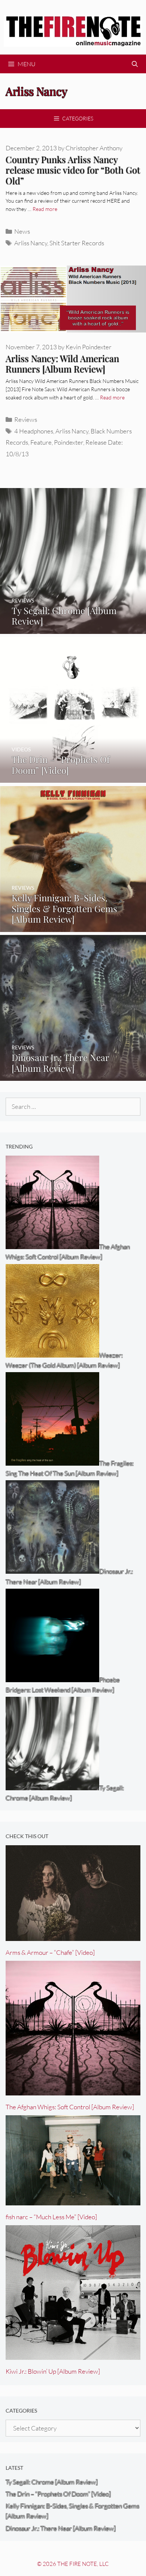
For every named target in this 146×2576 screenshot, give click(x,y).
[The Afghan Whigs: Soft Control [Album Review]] (73, 2090)
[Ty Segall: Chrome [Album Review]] (73, 628)
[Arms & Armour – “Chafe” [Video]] (73, 1936)
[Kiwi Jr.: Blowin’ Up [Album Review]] (73, 2355)
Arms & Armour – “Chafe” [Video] (50, 1952)
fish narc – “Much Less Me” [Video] (51, 2217)
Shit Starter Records (77, 243)
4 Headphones (34, 431)
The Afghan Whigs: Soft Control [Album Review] (70, 2107)
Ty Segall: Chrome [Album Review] (52, 2482)
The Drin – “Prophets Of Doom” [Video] (58, 2494)
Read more (45, 209)
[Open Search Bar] (135, 64)
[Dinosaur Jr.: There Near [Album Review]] (73, 1076)
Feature (41, 442)
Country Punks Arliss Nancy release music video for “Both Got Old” (73, 170)
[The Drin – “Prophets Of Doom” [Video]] (73, 778)
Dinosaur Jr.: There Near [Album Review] (61, 2528)
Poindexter (69, 442)
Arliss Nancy (31, 243)
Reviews (26, 419)
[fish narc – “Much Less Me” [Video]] (73, 2200)
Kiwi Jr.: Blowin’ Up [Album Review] (53, 2371)
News (22, 231)
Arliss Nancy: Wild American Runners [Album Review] (62, 364)
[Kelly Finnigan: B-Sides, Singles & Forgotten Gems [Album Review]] (73, 927)
